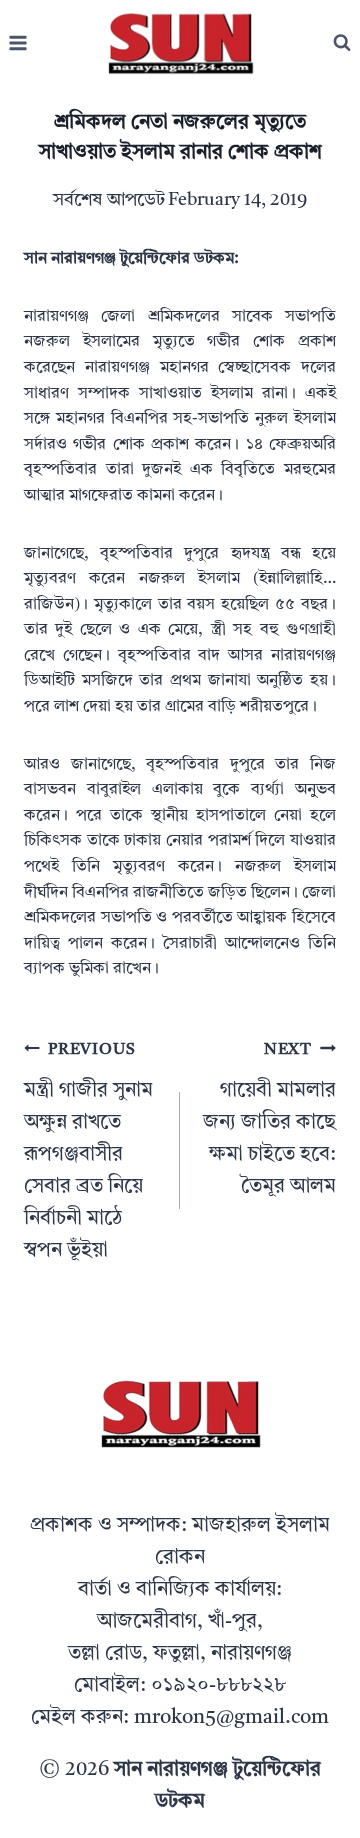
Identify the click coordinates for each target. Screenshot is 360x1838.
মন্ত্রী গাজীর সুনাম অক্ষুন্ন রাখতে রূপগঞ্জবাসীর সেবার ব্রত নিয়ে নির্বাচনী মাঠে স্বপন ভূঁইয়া (88, 1151)
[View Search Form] (342, 43)
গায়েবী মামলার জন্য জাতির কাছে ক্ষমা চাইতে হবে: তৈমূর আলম (269, 1119)
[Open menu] (18, 43)
